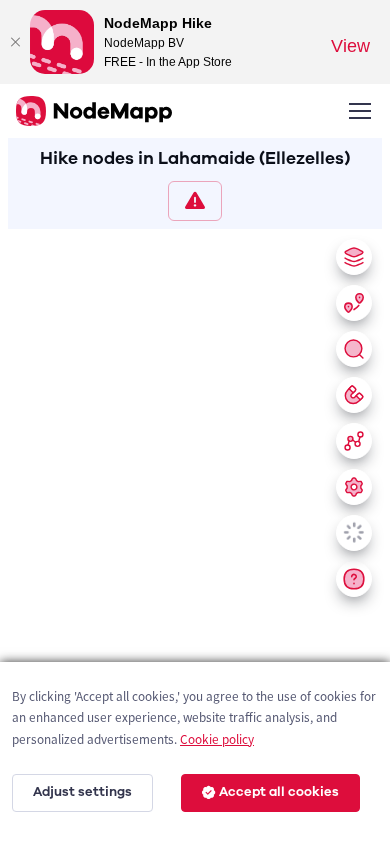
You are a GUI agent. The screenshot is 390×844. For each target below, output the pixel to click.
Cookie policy (217, 739)
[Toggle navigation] (359, 111)
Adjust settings (82, 792)
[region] (195, 532)
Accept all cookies (279, 792)
